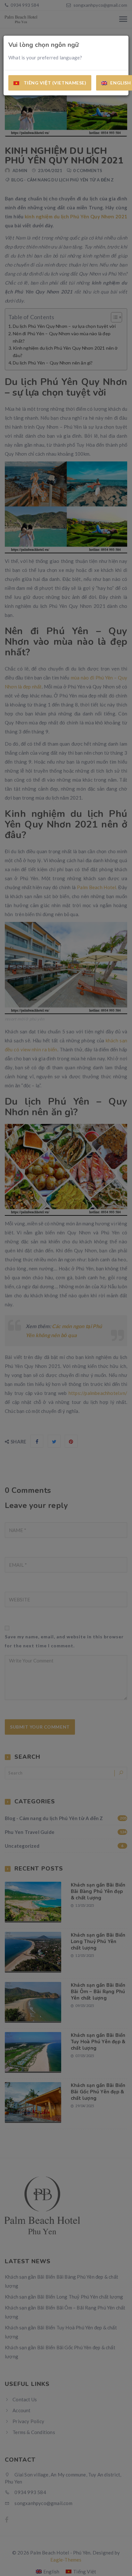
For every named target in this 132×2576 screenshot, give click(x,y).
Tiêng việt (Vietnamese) (54, 83)
